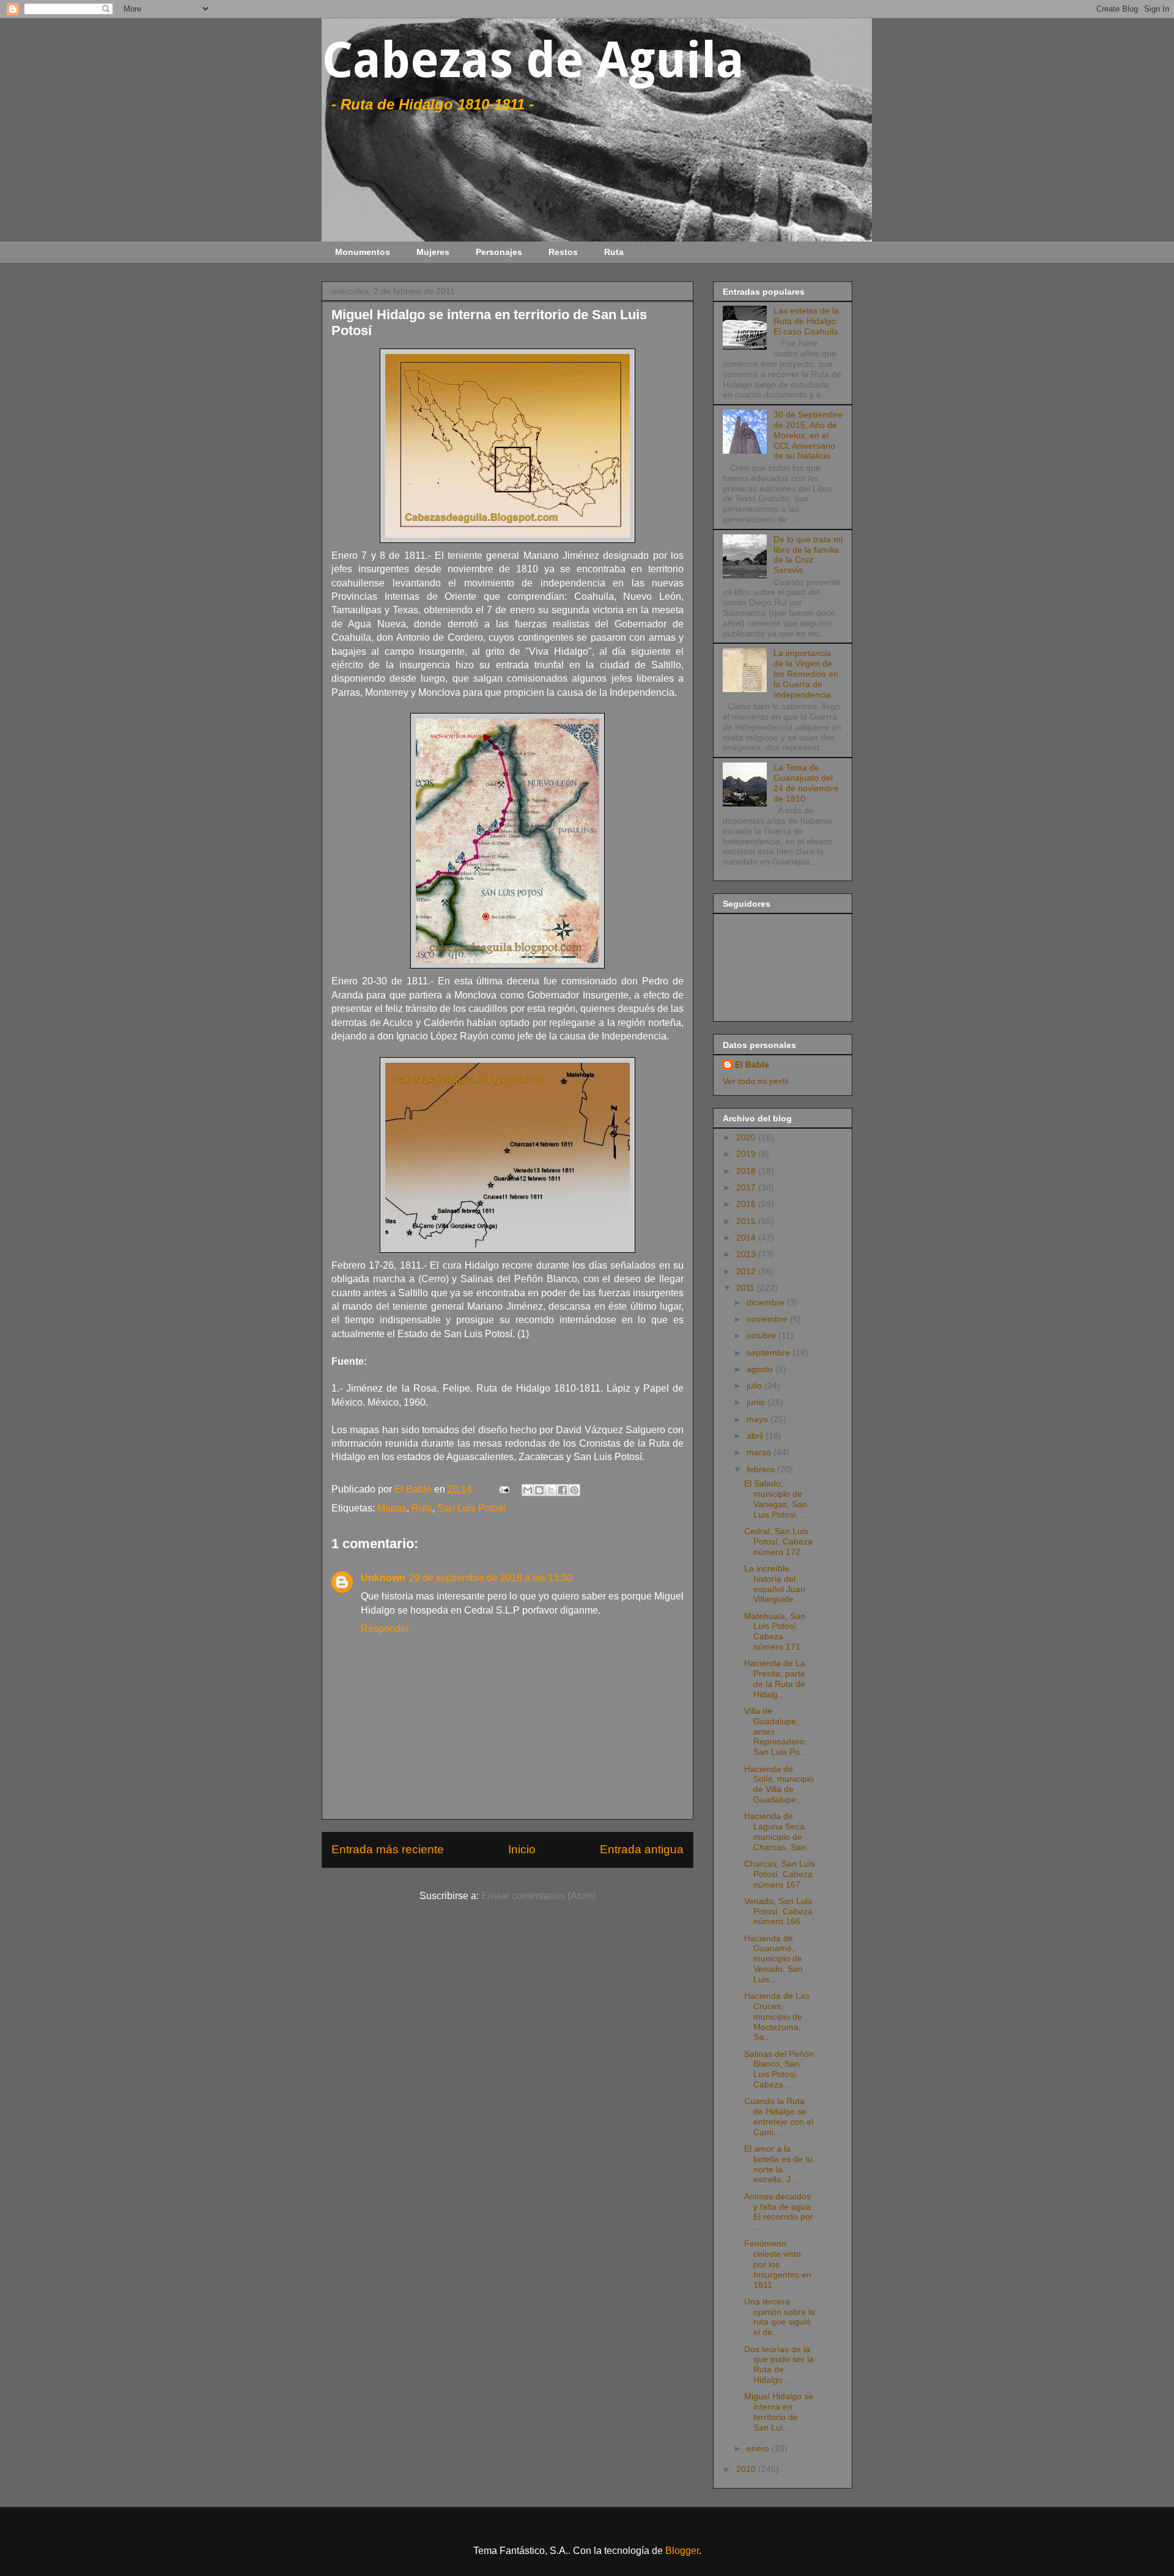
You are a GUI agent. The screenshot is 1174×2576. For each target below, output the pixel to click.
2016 (747, 1204)
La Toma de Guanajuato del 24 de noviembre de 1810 (806, 783)
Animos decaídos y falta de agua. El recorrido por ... (779, 2212)
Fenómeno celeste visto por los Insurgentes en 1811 (778, 2264)
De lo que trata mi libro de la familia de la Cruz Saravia (808, 555)
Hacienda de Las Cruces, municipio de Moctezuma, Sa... (777, 2016)
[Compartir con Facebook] (563, 1490)
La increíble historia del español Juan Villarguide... (775, 1584)
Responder (385, 1629)
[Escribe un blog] (539, 1490)
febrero (762, 1469)
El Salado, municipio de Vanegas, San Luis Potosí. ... (776, 1499)
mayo (759, 1419)
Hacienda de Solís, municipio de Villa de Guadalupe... (779, 1784)
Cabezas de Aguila (533, 60)
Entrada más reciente (388, 1849)
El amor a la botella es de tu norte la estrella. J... (778, 2164)
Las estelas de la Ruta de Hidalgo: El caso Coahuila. (807, 321)
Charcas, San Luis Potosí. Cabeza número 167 (780, 1874)
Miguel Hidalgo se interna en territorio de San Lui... (779, 2412)
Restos (563, 252)
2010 (747, 2469)
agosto (761, 1369)
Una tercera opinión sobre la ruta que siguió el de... (780, 2317)
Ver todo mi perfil (755, 1081)
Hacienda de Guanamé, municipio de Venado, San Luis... (773, 1959)
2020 (747, 1137)
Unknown (383, 1578)
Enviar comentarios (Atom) (539, 1896)
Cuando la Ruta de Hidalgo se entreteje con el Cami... (779, 2116)
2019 (747, 1154)
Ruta (614, 252)
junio (757, 1402)
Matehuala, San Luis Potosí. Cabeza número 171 (775, 1631)
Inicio (522, 1849)
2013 (747, 1254)
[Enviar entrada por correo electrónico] (503, 1489)
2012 (747, 1271)
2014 (747, 1238)
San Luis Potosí (471, 1508)
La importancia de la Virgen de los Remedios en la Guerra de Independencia (806, 674)
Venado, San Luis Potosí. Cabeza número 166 (778, 1911)
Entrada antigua (642, 1849)
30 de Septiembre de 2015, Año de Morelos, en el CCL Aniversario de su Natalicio (808, 435)
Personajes (499, 252)
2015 (747, 1221)
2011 (747, 1288)
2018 (747, 1171)
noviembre (768, 1319)
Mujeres (433, 252)
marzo (760, 1452)
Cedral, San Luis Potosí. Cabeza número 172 (778, 1541)
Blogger (682, 2551)
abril (756, 1436)
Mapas (392, 1508)
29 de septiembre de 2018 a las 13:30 (491, 1578)
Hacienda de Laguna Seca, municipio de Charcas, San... (779, 1831)
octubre (762, 1335)
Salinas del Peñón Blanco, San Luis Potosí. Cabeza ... (779, 2069)
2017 (747, 1187)
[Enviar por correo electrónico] (528, 1490)
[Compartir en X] (551, 1490)
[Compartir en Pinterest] (574, 1490)
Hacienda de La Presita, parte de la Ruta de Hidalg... (775, 1678)
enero (759, 2448)
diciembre (767, 1302)
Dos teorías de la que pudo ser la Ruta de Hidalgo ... (779, 2364)
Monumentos (363, 252)
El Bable (752, 1065)
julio (755, 1386)
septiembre (770, 1353)
